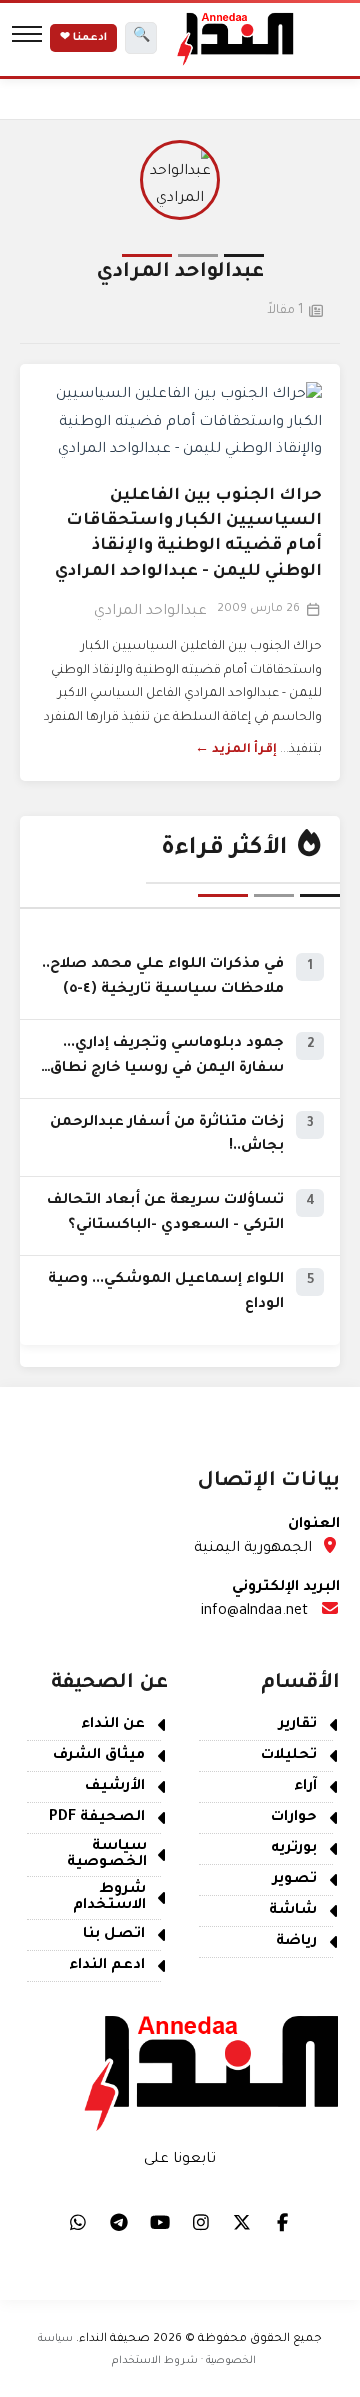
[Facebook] (283, 2222)
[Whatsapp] (78, 2222)
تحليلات (289, 1756)
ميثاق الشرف (99, 1756)
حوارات (294, 1818)
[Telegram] (119, 2222)
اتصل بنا (114, 1935)
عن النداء (113, 1725)
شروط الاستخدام (109, 1898)
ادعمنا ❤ (83, 38)
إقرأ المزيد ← (236, 750)
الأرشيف (115, 1787)
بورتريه (294, 1849)
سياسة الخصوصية (107, 1855)
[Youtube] (160, 2222)
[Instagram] (201, 2222)
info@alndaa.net (254, 1612)
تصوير (295, 1880)
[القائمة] (27, 38)
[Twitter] (242, 2222)
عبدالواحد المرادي (150, 612)
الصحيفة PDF (97, 1818)
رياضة (296, 1942)
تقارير (298, 1725)
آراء (305, 1787)
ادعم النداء (107, 1966)
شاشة (293, 1911)
